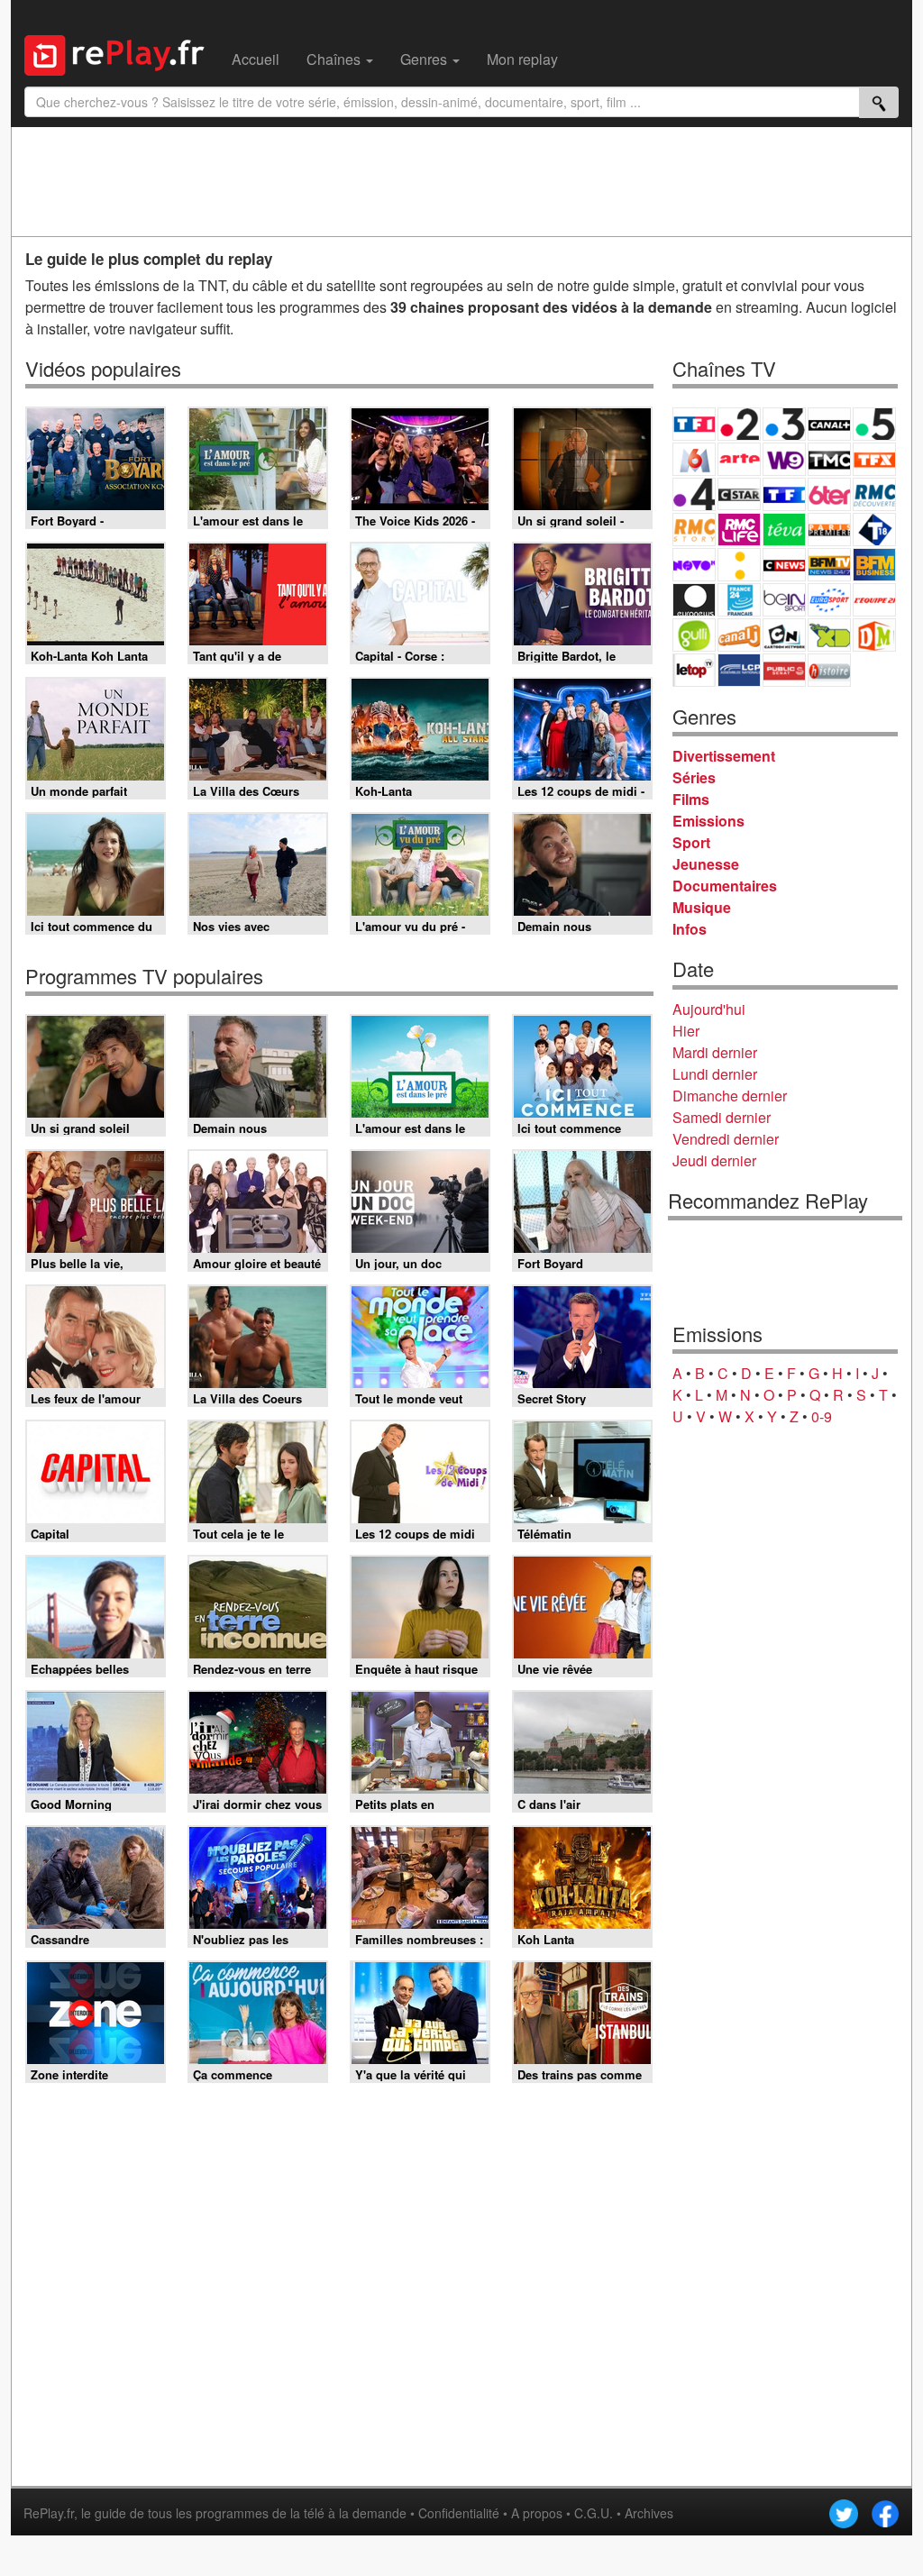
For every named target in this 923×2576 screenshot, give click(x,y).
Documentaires (725, 886)
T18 (874, 530)
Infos (690, 929)
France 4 (694, 494)
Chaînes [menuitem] (335, 59)
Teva (784, 530)
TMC (829, 459)
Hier (686, 1031)
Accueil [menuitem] (256, 59)
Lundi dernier (715, 1074)
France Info (739, 565)
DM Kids (874, 635)
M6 (694, 459)
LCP (739, 670)
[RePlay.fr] (121, 53)
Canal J (739, 635)
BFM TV (829, 565)
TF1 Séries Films (784, 494)
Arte (739, 459)
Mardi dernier (715, 1052)
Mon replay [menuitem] (522, 59)
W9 (784, 459)
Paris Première (829, 530)
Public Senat (784, 670)
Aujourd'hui (709, 1009)
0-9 (822, 1416)
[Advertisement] (461, 181)
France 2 (739, 424)
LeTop (694, 670)
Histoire (829, 670)
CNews (784, 565)
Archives (649, 2513)
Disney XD (829, 635)
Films (691, 799)
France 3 (784, 424)
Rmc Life (739, 530)
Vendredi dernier (726, 1139)
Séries (694, 777)
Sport (691, 842)
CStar (739, 494)
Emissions (708, 821)
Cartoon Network (784, 635)
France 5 (874, 424)
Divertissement (724, 756)
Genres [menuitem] (425, 59)
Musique (702, 907)
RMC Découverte (874, 494)
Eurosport (829, 600)
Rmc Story (694, 530)
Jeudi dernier (714, 1160)
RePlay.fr (49, 2513)
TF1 (694, 424)
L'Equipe (874, 600)
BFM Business (874, 565)
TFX (874, 459)
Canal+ (829, 424)
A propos (537, 2513)
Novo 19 (694, 565)
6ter (829, 494)
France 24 (739, 600)
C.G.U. (594, 2513)
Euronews (694, 600)
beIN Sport (784, 600)
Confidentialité (459, 2513)
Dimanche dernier (730, 1096)
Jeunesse (706, 864)
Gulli (694, 635)
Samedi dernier (722, 1117)
